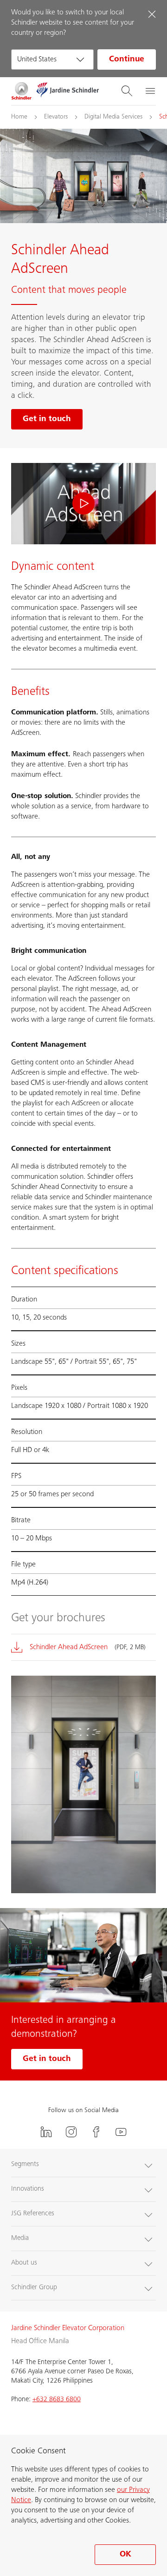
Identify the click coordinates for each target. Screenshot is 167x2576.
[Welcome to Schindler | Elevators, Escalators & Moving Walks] (22, 91)
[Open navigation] (150, 91)
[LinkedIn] (46, 2132)
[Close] (152, 14)
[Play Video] (83, 504)
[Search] (127, 91)
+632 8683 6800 (57, 2400)
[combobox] (52, 59)
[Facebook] (96, 2132)
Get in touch (47, 2059)
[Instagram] (71, 2132)
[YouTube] (121, 2132)
